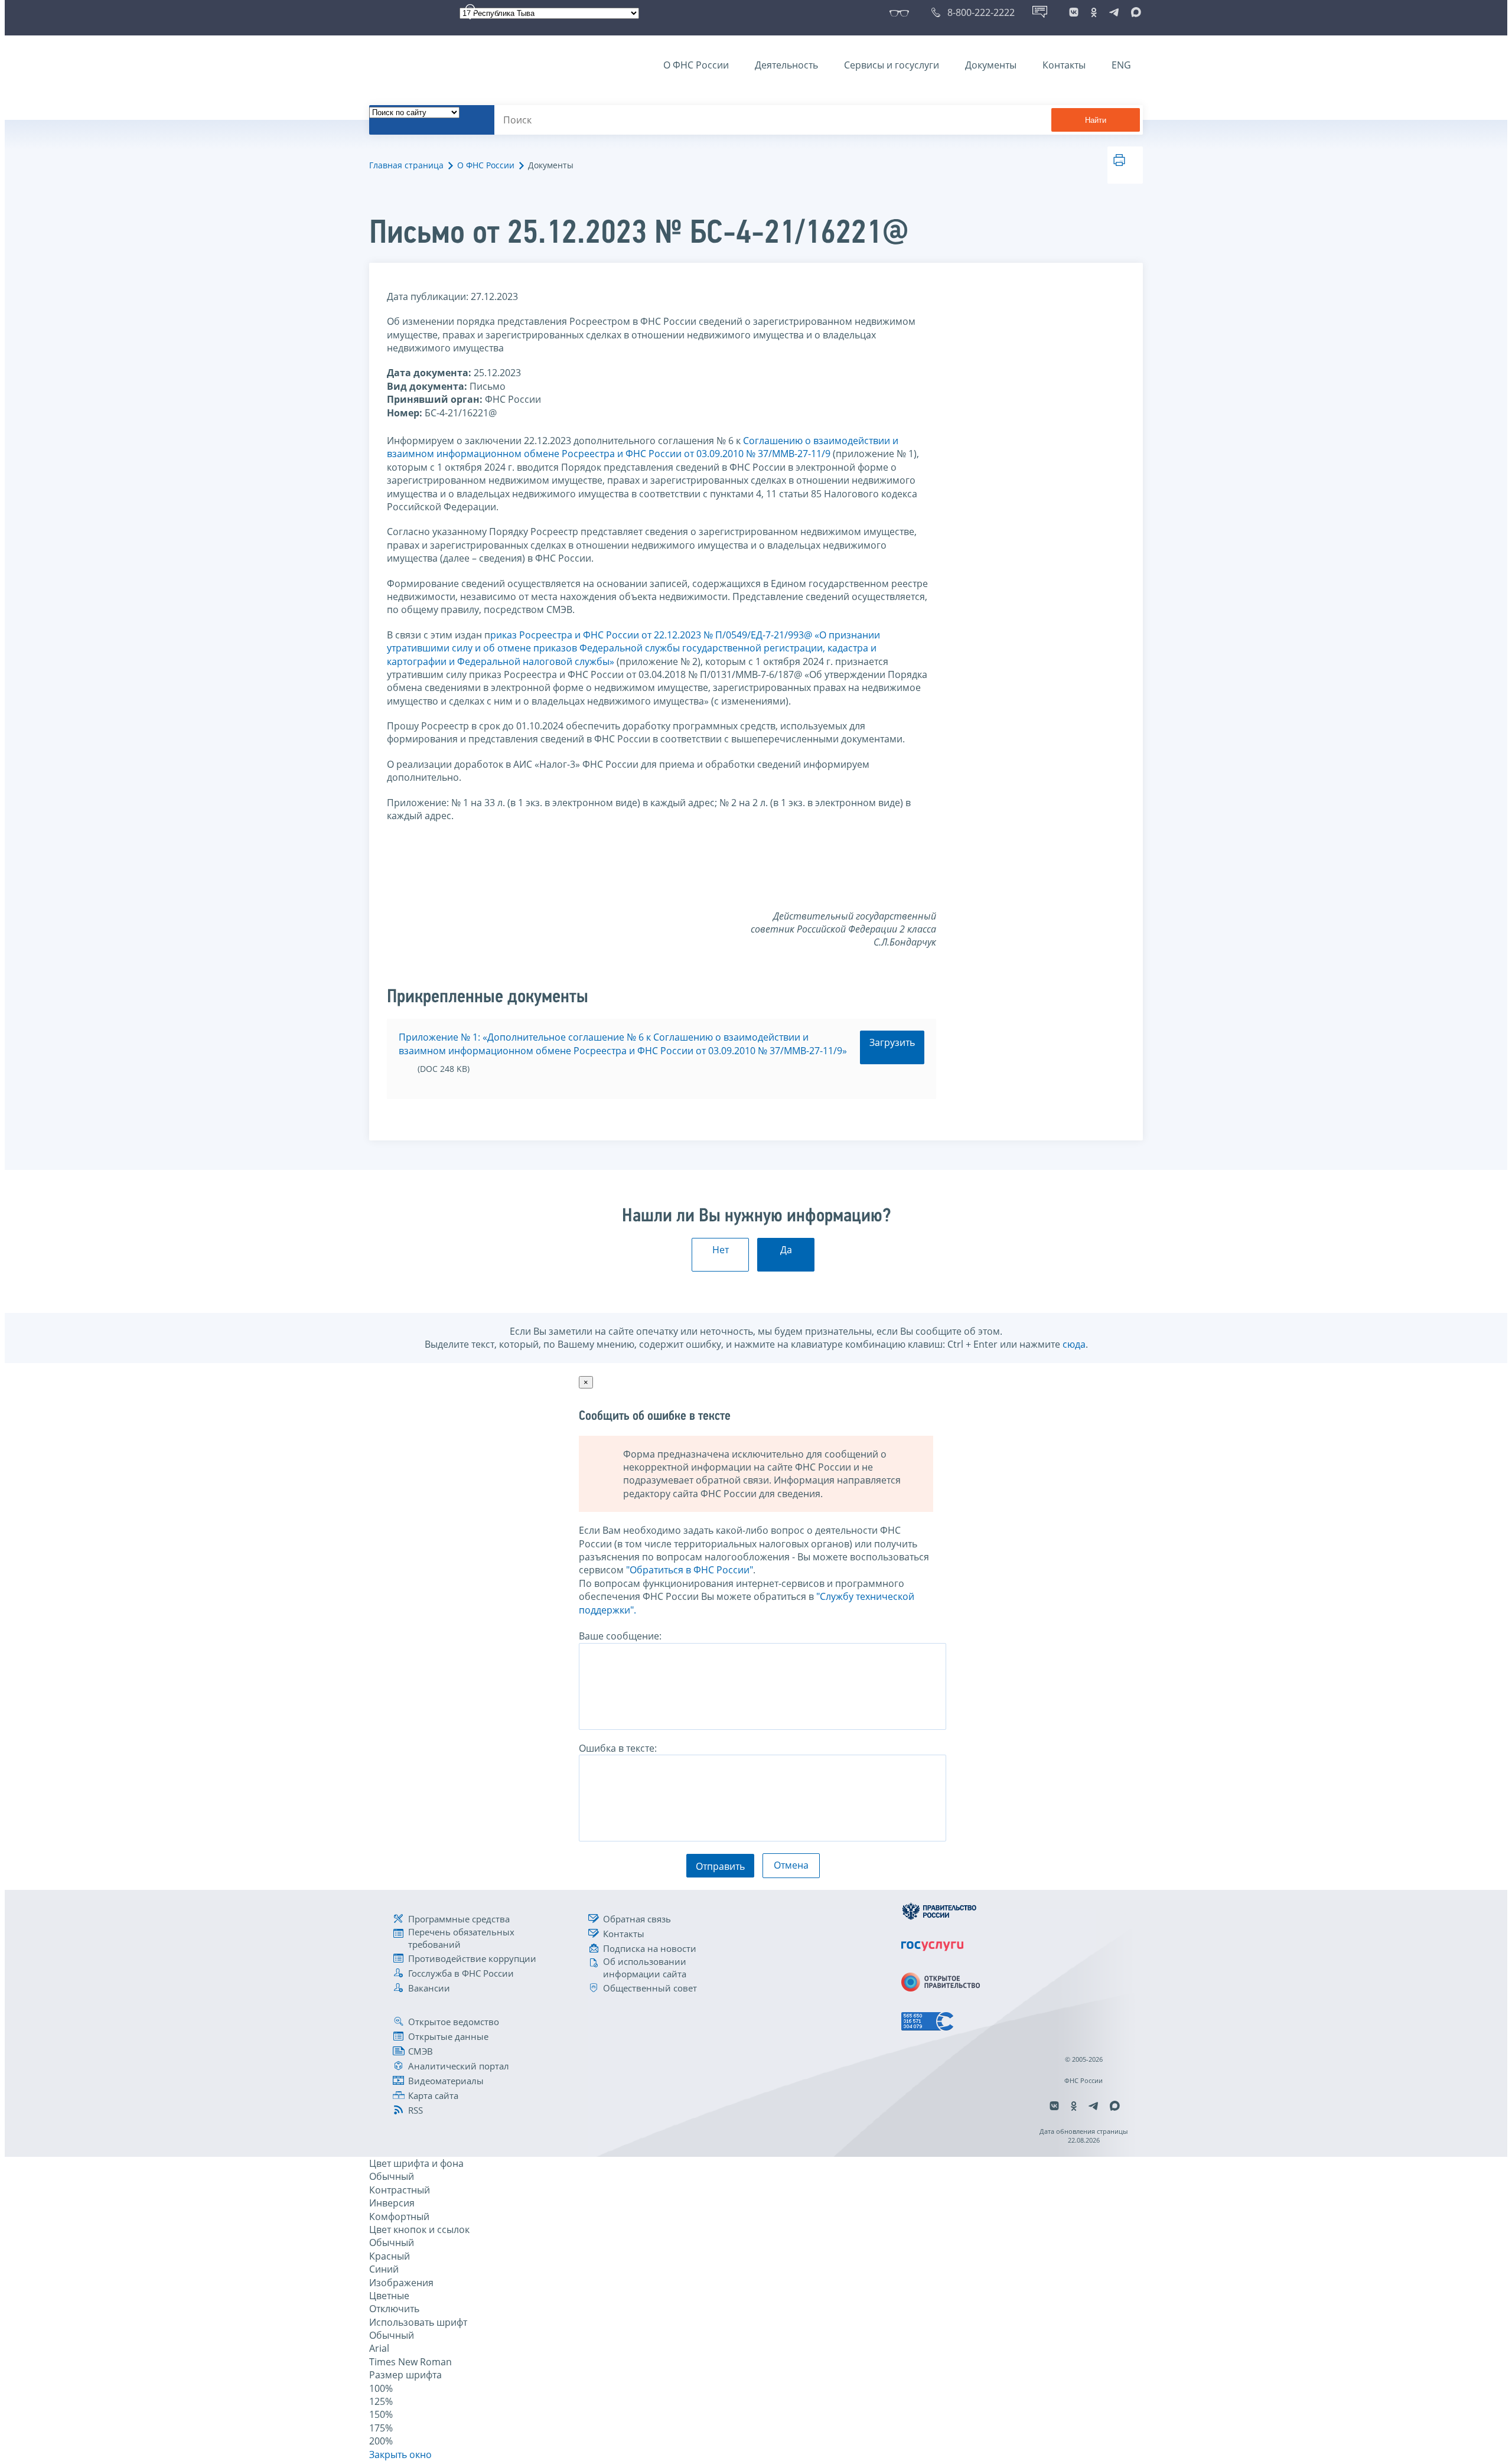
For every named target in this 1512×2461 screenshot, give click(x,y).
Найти (1096, 120)
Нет (721, 1250)
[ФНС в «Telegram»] (1114, 12)
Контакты (1064, 65)
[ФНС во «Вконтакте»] (1074, 12)
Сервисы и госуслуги (892, 65)
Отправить (720, 1866)
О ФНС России (696, 65)
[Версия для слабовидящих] (902, 12)
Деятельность (786, 65)
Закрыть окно (400, 2455)
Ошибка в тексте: (618, 1748)
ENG (1121, 65)
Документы (991, 65)
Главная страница (406, 165)
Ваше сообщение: (620, 1636)
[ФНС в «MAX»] (1134, 12)
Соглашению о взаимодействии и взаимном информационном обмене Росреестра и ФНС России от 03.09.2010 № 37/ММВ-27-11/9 (643, 447)
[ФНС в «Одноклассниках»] (1094, 12)
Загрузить (892, 1042)
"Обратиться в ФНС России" (690, 1570)
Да (786, 1250)
